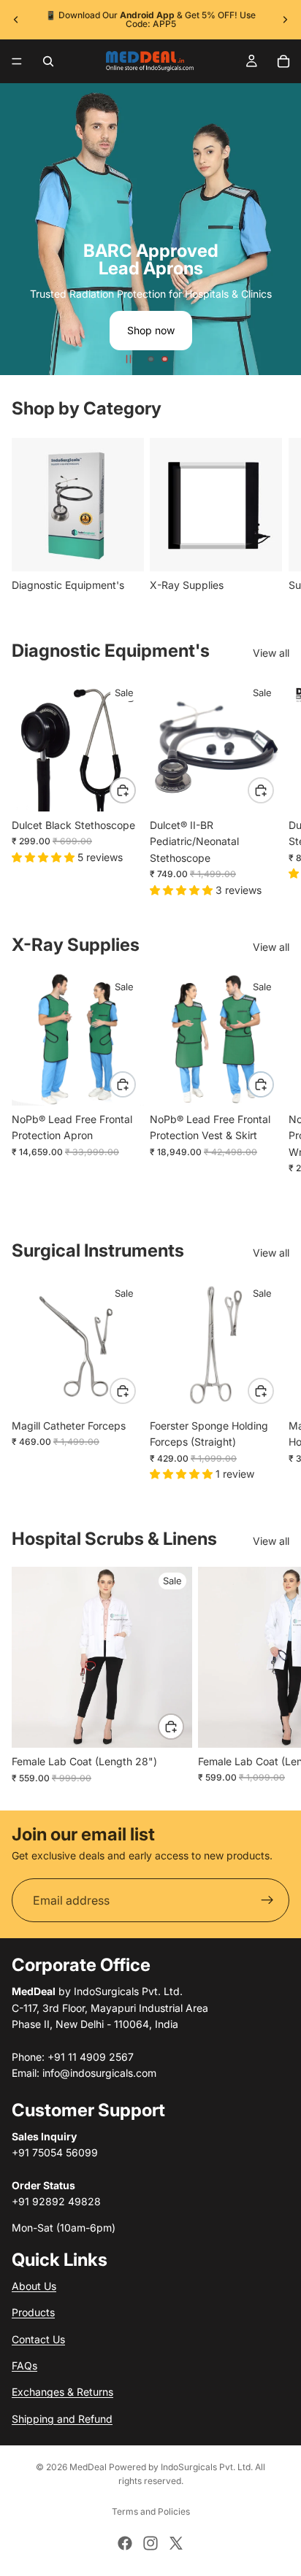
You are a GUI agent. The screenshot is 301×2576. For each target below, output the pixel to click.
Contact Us (38, 2339)
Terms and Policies (151, 2511)
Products (33, 2312)
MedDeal (88, 2467)
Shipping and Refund (62, 2419)
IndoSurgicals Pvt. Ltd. (207, 2467)
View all (271, 653)
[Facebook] (125, 2543)
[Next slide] (285, 20)
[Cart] (283, 61)
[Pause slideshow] (129, 359)
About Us (34, 2286)
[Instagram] (150, 2543)
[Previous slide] (16, 20)
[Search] (48, 61)
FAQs (24, 2365)
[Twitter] (176, 2543)
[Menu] (17, 61)
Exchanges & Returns (62, 2392)
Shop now (151, 330)
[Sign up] (267, 1901)
